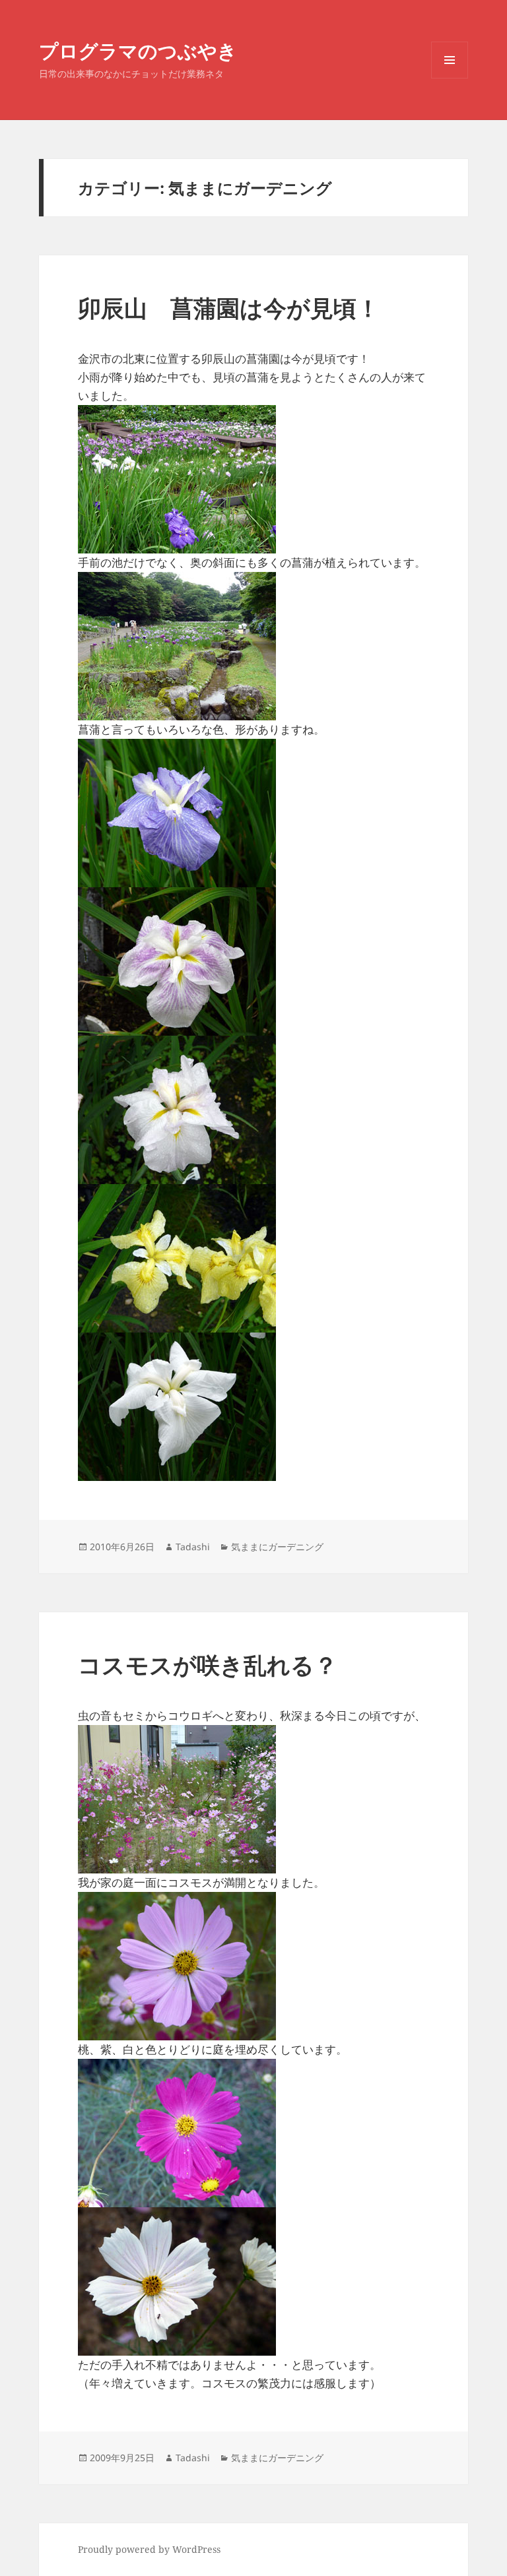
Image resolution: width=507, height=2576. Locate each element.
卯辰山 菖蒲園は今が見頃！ (229, 308)
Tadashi (193, 1547)
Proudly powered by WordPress (149, 2549)
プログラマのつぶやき (138, 50)
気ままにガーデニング (277, 1547)
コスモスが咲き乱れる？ (208, 1665)
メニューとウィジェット (450, 78)
